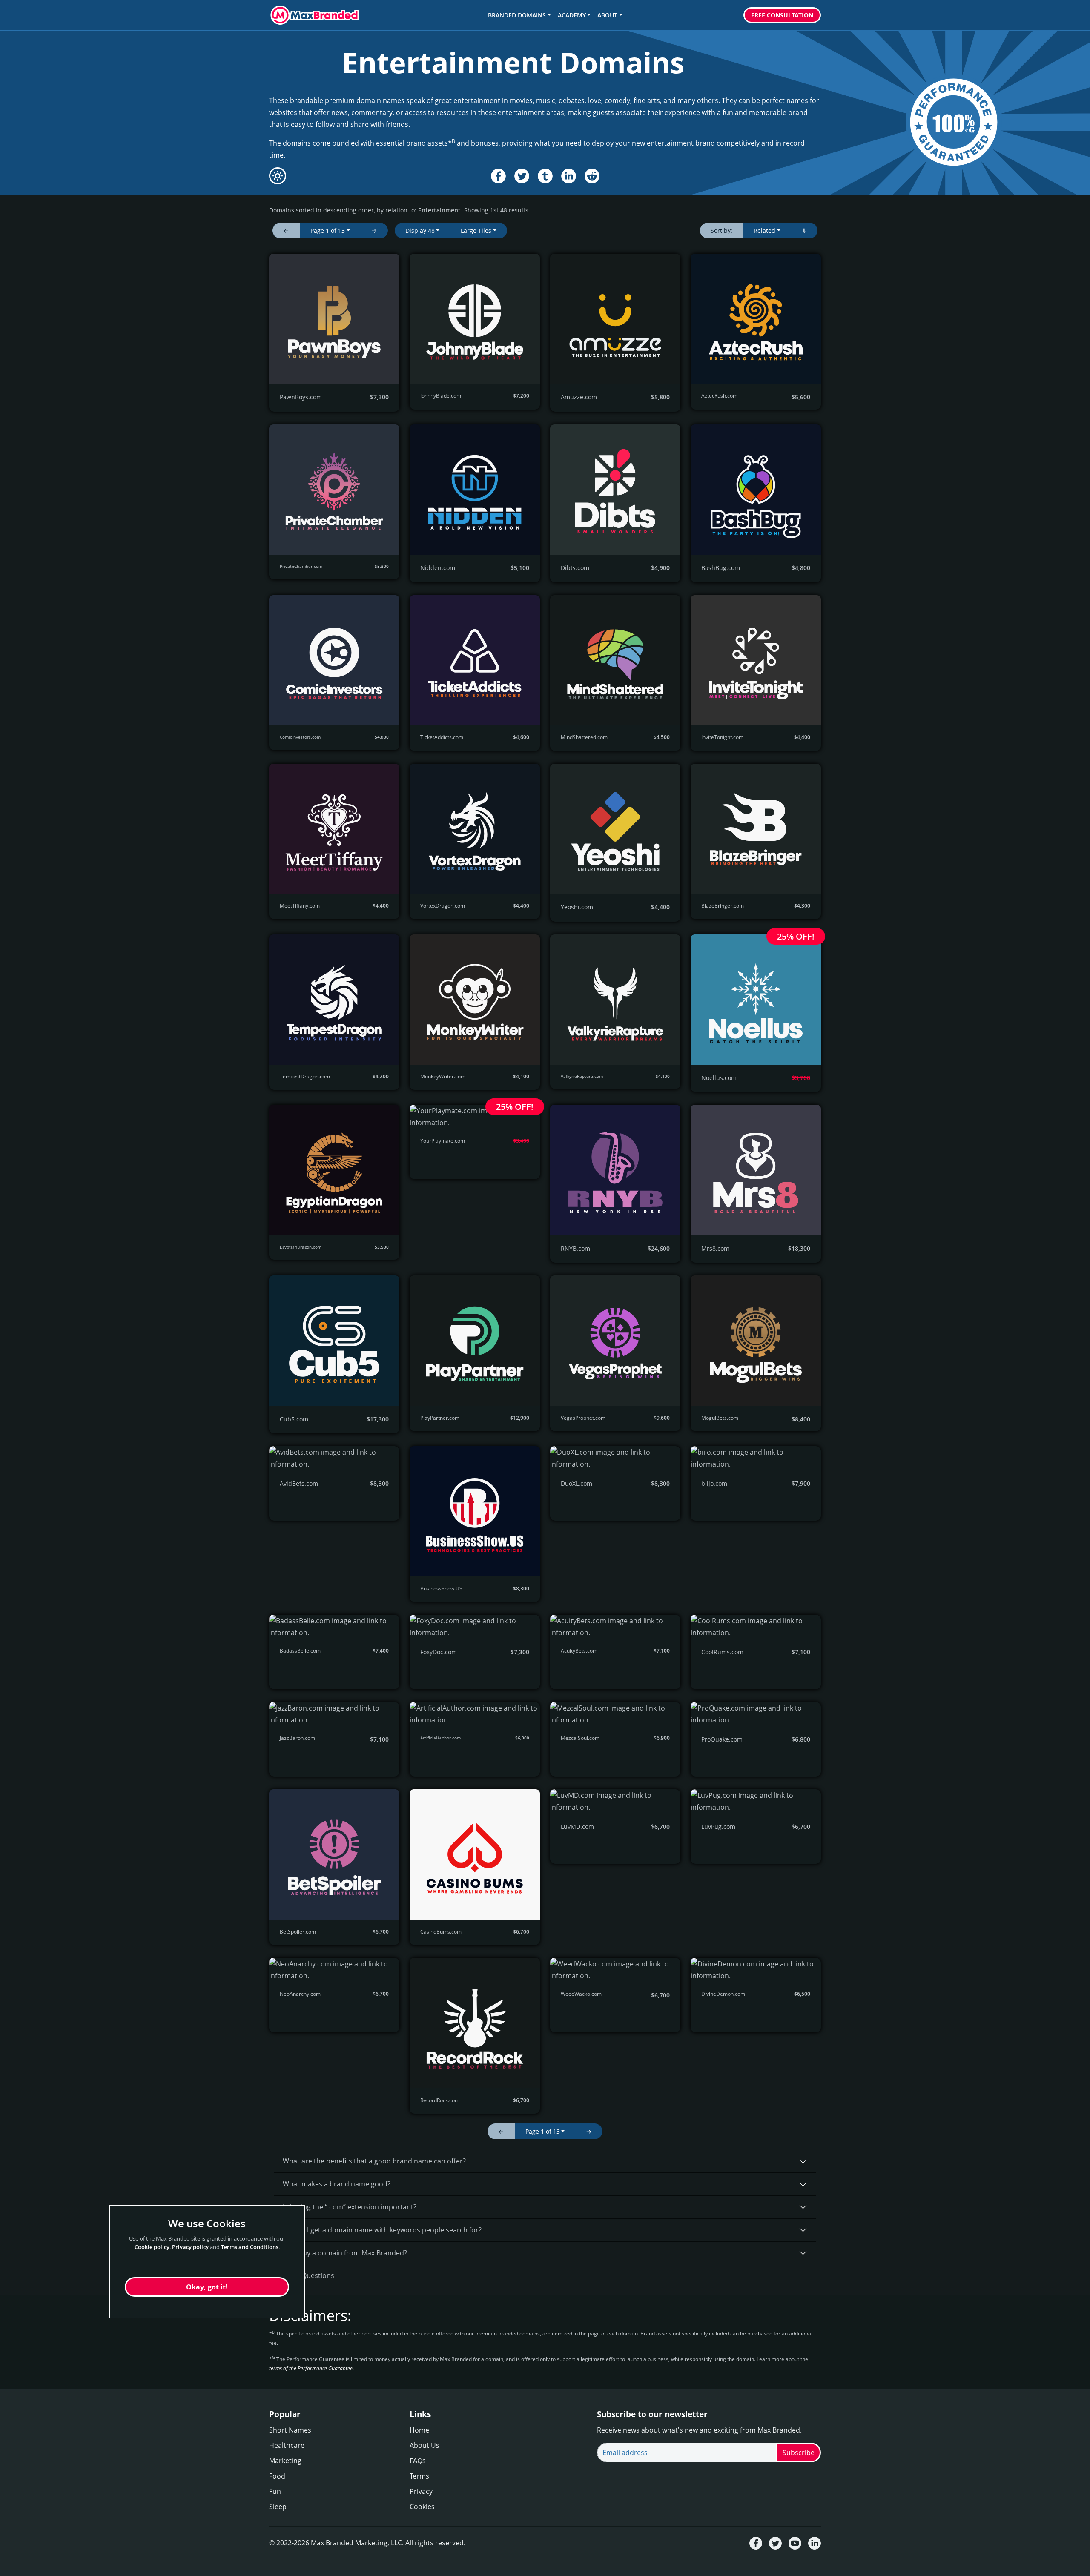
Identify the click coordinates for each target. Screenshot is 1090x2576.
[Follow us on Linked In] (815, 2543)
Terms (419, 2476)
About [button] (607, 15)
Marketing (285, 2461)
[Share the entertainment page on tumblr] (545, 176)
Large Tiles (476, 231)
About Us (425, 2445)
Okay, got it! (207, 2287)
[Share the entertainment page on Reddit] (592, 176)
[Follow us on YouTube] (795, 2543)
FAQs (418, 2461)
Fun (275, 2491)
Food (277, 2476)
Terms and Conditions (250, 2247)
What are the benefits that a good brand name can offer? (374, 2161)
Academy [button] (572, 15)
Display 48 (420, 231)
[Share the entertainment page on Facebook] (498, 176)
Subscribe (799, 2453)
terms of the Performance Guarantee (311, 2368)
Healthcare (287, 2445)
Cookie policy (152, 2247)
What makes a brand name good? (337, 2184)
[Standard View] (278, 176)
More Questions (308, 2275)
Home (419, 2430)
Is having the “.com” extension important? (350, 2207)
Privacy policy (190, 2247)
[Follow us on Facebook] (756, 2543)
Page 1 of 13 (328, 231)
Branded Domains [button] (517, 15)
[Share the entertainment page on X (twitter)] (522, 176)
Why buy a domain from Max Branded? (345, 2253)
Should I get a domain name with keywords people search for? (382, 2230)
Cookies (422, 2507)
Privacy (421, 2491)
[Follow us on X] (775, 2543)
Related (764, 231)
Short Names (290, 2430)
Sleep (278, 2507)
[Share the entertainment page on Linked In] (569, 176)
